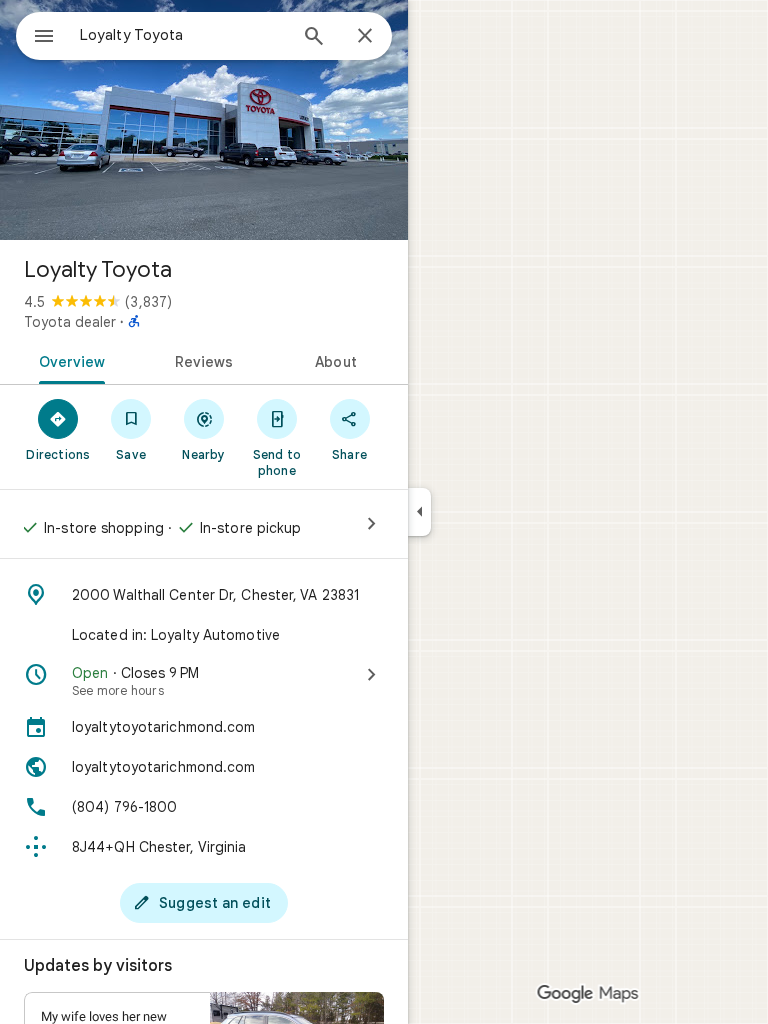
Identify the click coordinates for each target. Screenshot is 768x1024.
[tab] (68, 360)
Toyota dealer (70, 322)
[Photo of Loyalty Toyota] (204, 120)
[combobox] (183, 35)
